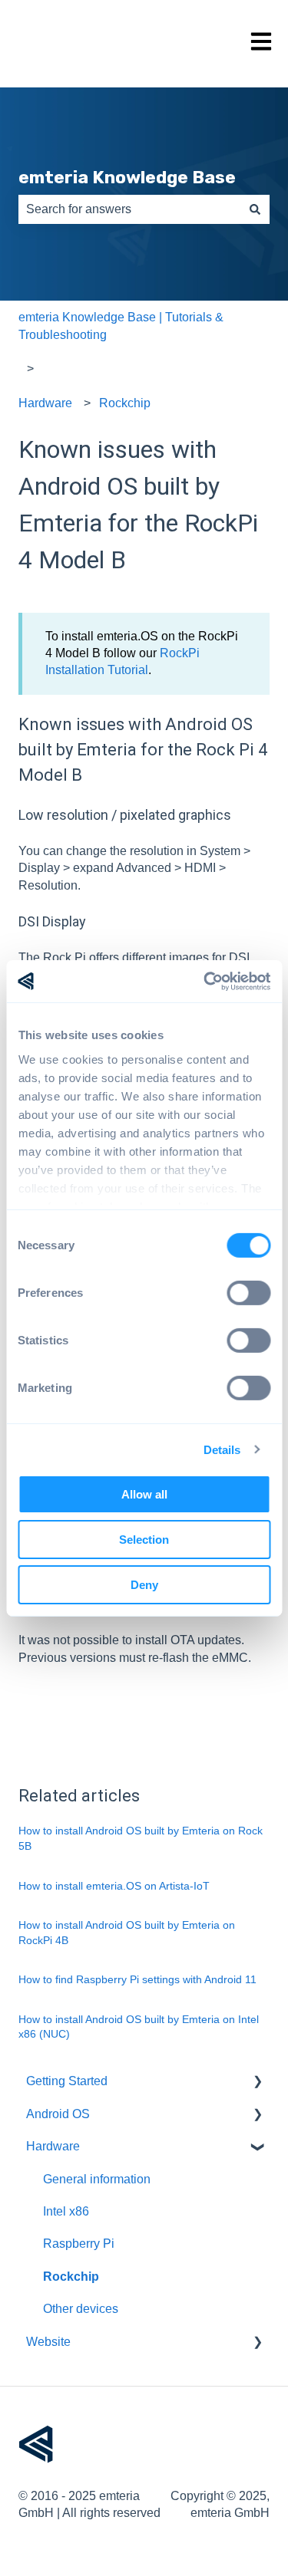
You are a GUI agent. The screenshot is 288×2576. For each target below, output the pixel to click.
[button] (257, 2083)
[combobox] (129, 209)
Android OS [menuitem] (58, 2114)
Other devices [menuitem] (81, 2309)
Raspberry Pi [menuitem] (79, 2244)
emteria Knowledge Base (127, 177)
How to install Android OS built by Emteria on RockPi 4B (127, 1933)
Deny (144, 1584)
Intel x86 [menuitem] (66, 2211)
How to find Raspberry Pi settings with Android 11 (137, 1979)
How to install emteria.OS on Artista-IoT (114, 1886)
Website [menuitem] (48, 2342)
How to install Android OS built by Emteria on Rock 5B (141, 1838)
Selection (144, 1540)
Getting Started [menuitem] (67, 2081)
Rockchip (125, 403)
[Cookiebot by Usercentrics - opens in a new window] (205, 981)
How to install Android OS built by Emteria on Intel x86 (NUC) (139, 2027)
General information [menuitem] (97, 2179)
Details (222, 1449)
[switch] (248, 1293)
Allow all (144, 1494)
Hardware (45, 403)
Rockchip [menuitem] (71, 2277)
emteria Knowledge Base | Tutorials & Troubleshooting (121, 326)
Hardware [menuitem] (53, 2146)
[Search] (255, 209)
